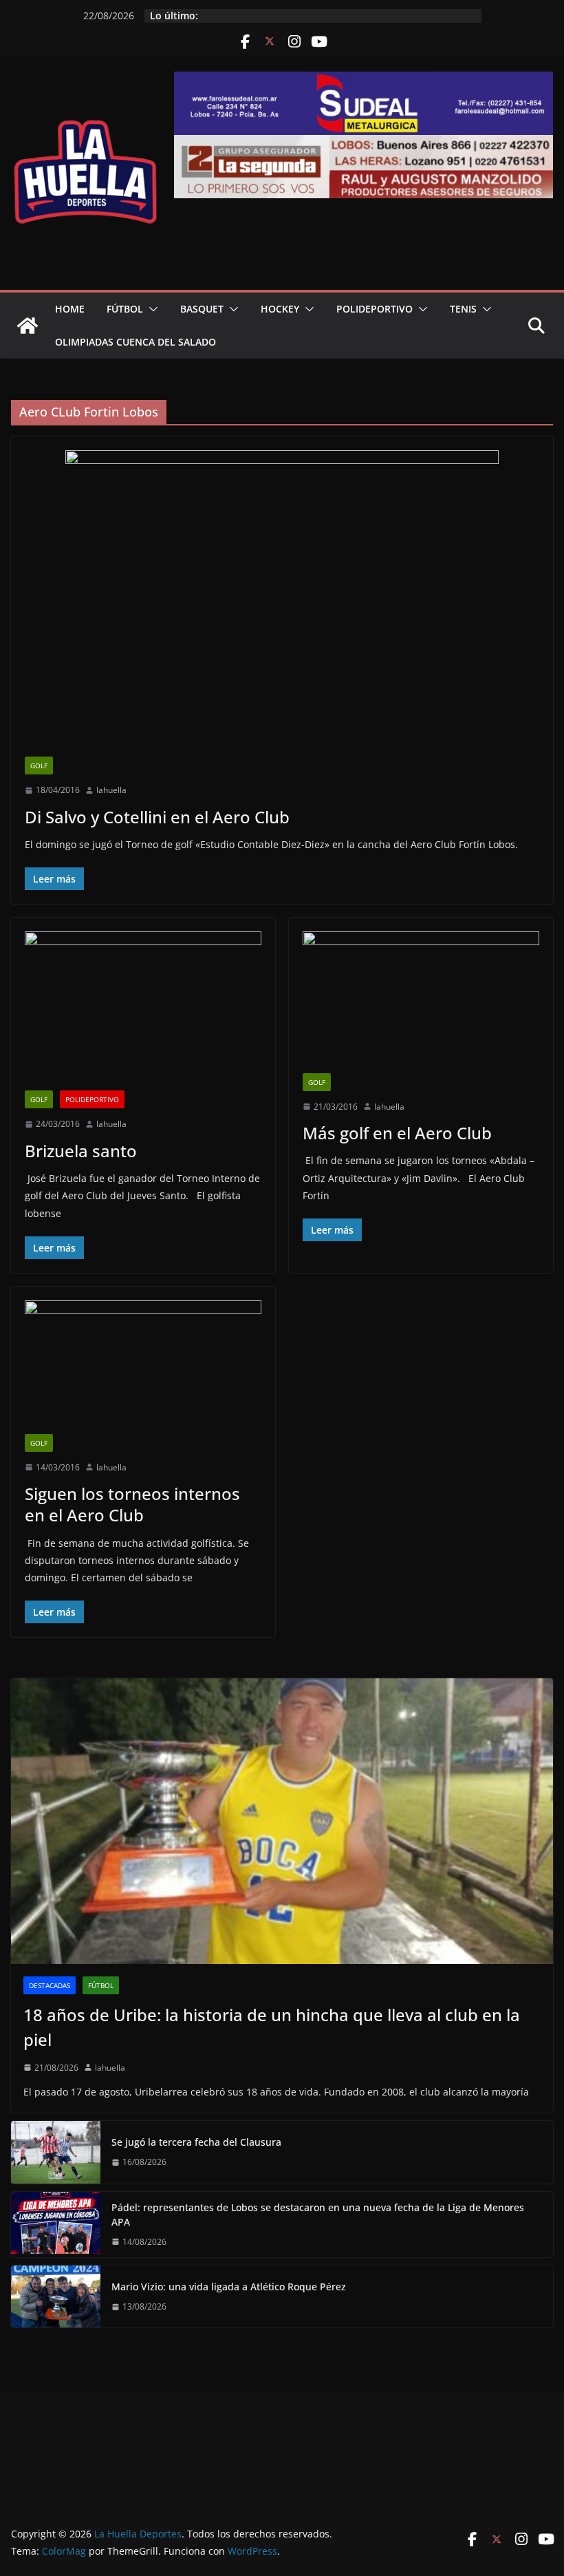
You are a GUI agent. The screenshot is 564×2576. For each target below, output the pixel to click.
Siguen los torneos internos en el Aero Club (132, 1504)
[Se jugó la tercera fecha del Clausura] (56, 2152)
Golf (39, 766)
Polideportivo (375, 309)
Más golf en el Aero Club (397, 1133)
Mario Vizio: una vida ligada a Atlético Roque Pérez (229, 2287)
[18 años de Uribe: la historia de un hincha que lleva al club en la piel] (282, 1821)
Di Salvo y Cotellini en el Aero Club (157, 817)
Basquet (202, 309)
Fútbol (125, 309)
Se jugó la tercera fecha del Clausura (196, 2142)
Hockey (280, 309)
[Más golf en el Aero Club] (421, 1002)
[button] (151, 309)
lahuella (111, 790)
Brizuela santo (81, 1151)
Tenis (463, 309)
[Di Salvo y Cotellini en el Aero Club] (282, 603)
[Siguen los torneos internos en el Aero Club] (143, 1367)
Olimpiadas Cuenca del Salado (135, 342)
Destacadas (50, 1985)
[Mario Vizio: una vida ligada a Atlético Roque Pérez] (56, 2297)
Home (70, 309)
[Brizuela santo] (143, 1011)
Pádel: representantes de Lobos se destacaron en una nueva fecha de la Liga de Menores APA (318, 2215)
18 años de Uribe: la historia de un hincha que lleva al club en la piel (272, 2027)
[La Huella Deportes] (28, 326)
